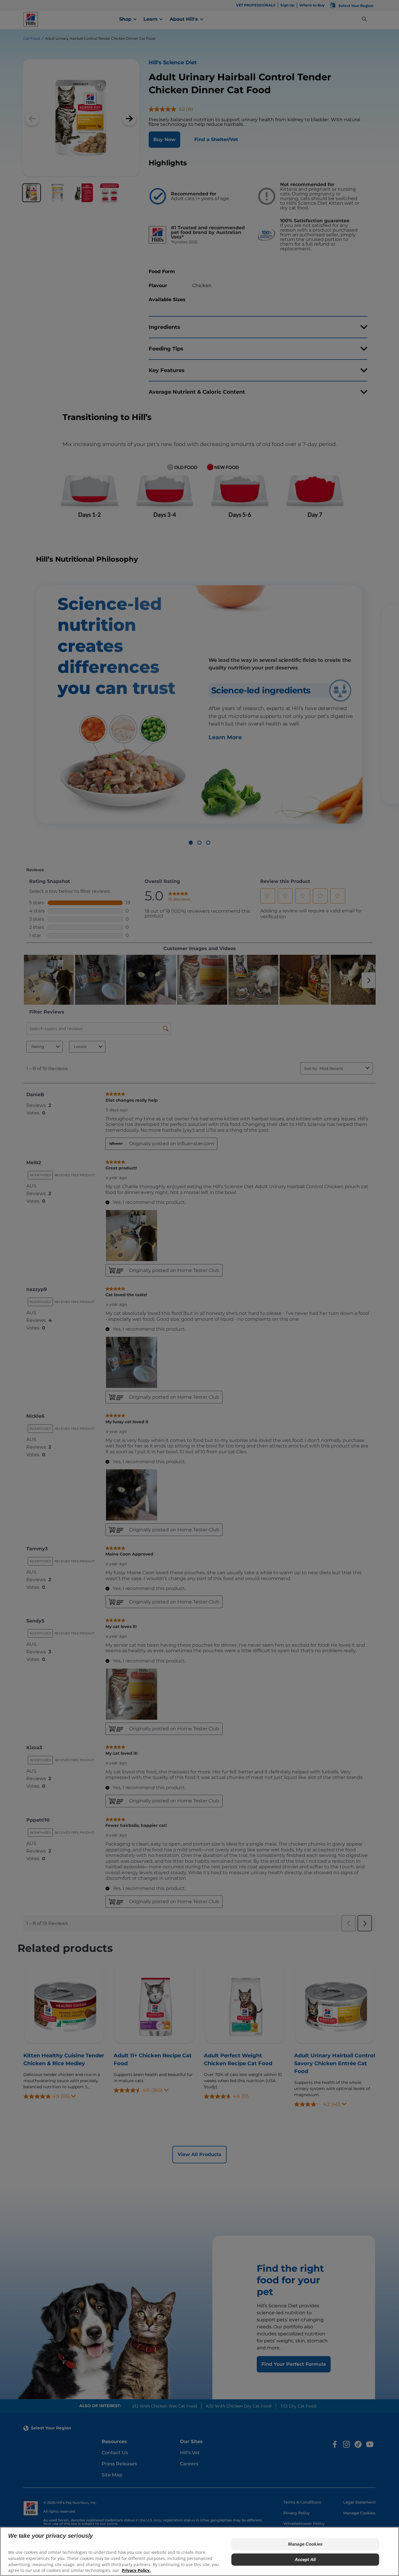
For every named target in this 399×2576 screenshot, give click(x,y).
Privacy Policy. (136, 2570)
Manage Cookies (305, 2544)
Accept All (305, 2559)
